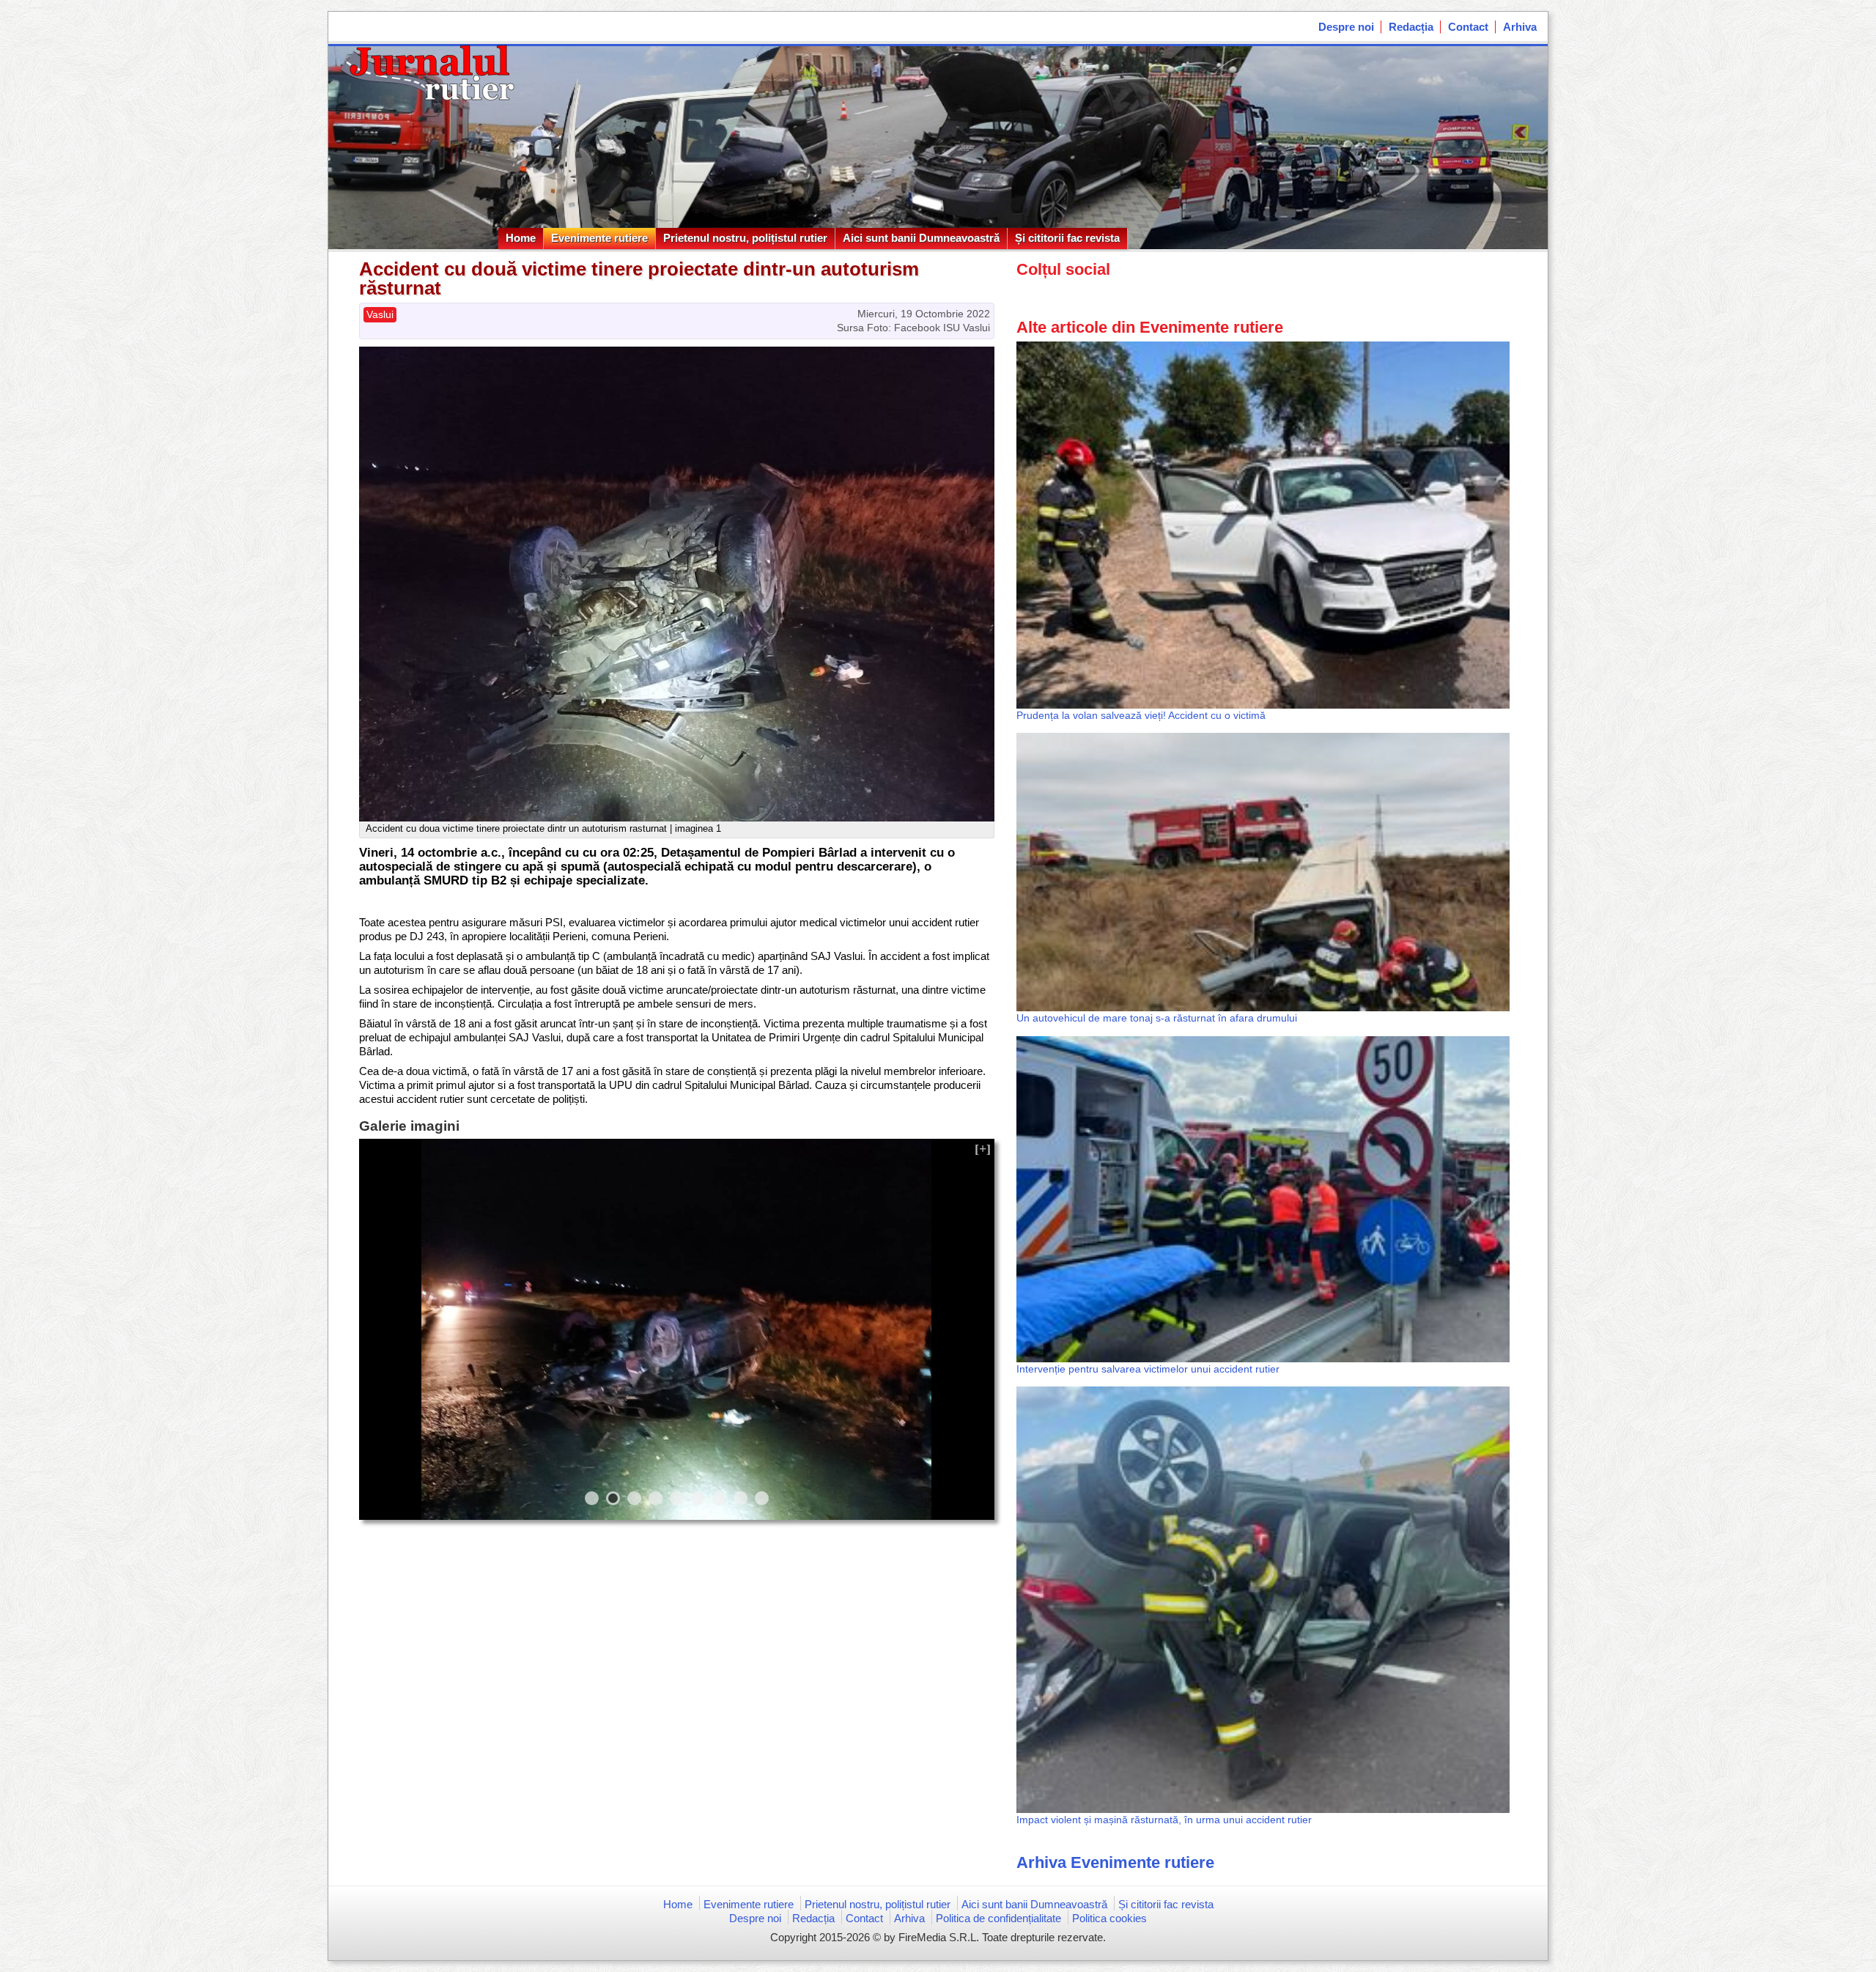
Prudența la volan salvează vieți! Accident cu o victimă (1141, 715)
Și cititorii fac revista (1067, 238)
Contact (1468, 27)
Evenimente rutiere (599, 238)
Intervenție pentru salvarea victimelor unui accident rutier (1148, 1369)
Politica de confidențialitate (998, 1918)
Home (521, 238)
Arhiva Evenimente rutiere (1115, 1862)
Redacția (1411, 27)
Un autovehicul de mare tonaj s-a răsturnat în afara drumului (1157, 1018)
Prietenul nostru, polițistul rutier (745, 238)
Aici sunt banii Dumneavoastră (921, 238)
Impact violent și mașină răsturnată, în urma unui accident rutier (1164, 1820)
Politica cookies (1109, 1918)
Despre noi (1346, 27)
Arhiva (1520, 27)
